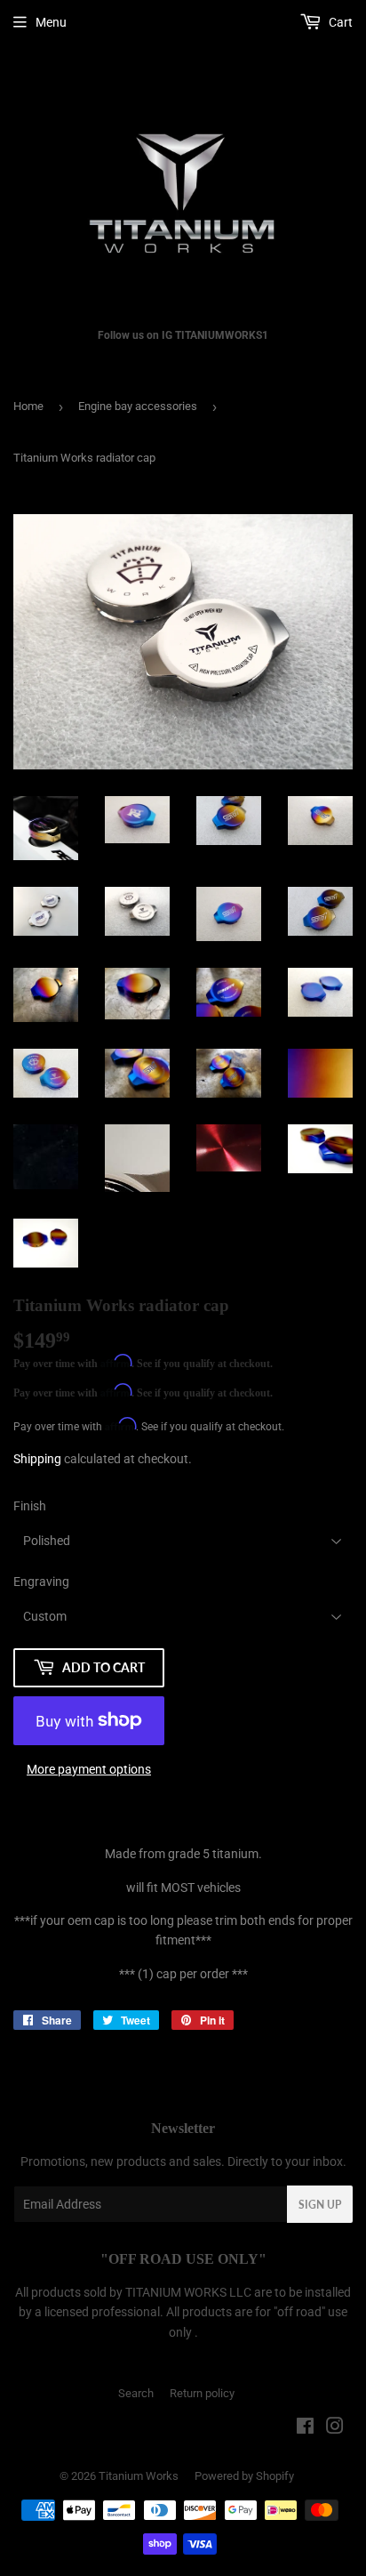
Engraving (41, 1582)
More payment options (89, 1769)
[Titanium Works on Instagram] (335, 2428)
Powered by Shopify (244, 2476)
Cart (339, 22)
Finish (30, 1506)
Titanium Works (139, 2476)
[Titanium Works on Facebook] (305, 2428)
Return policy (202, 2393)
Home (28, 406)
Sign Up (320, 2205)
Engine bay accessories (138, 406)
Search (136, 2393)
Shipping (37, 1459)
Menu (51, 22)
